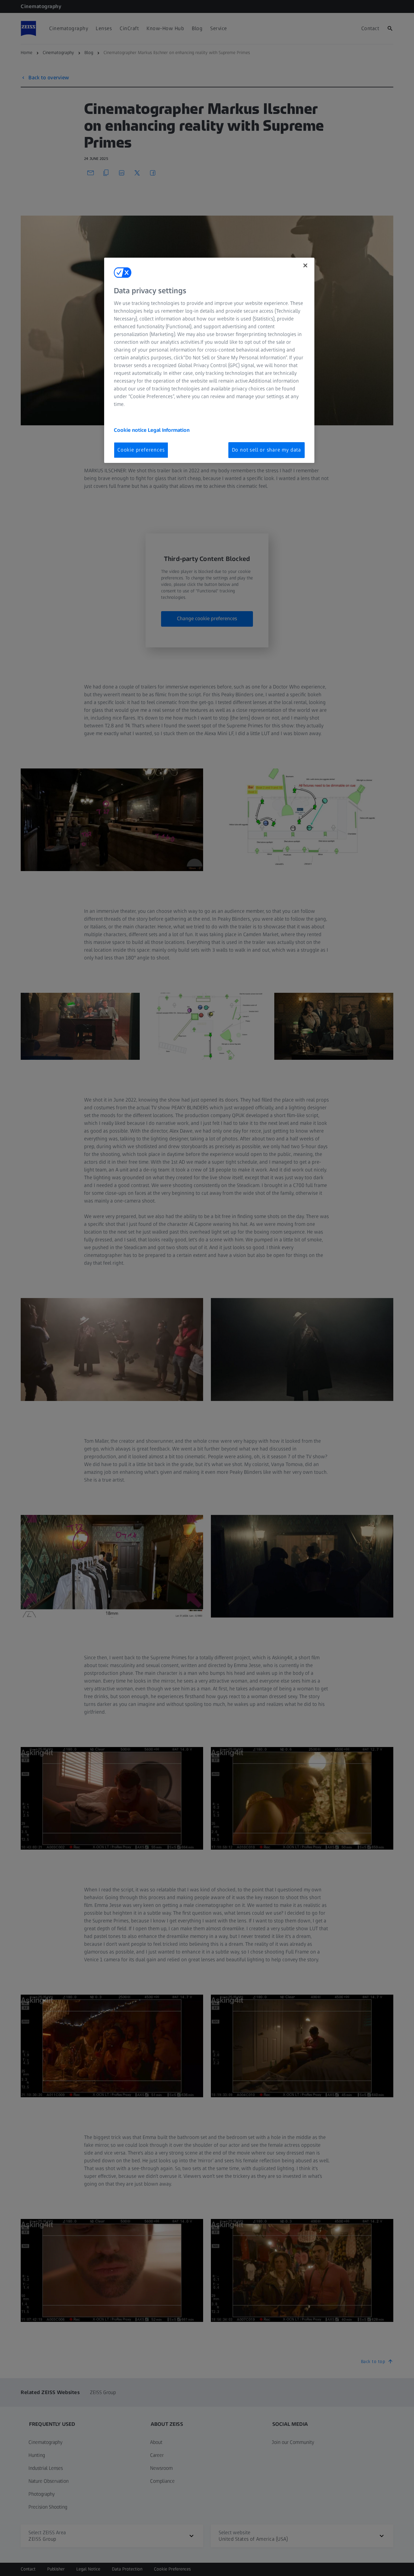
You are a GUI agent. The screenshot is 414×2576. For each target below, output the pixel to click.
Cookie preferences (141, 450)
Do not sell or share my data (267, 450)
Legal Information (169, 430)
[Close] (305, 265)
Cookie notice (131, 430)
